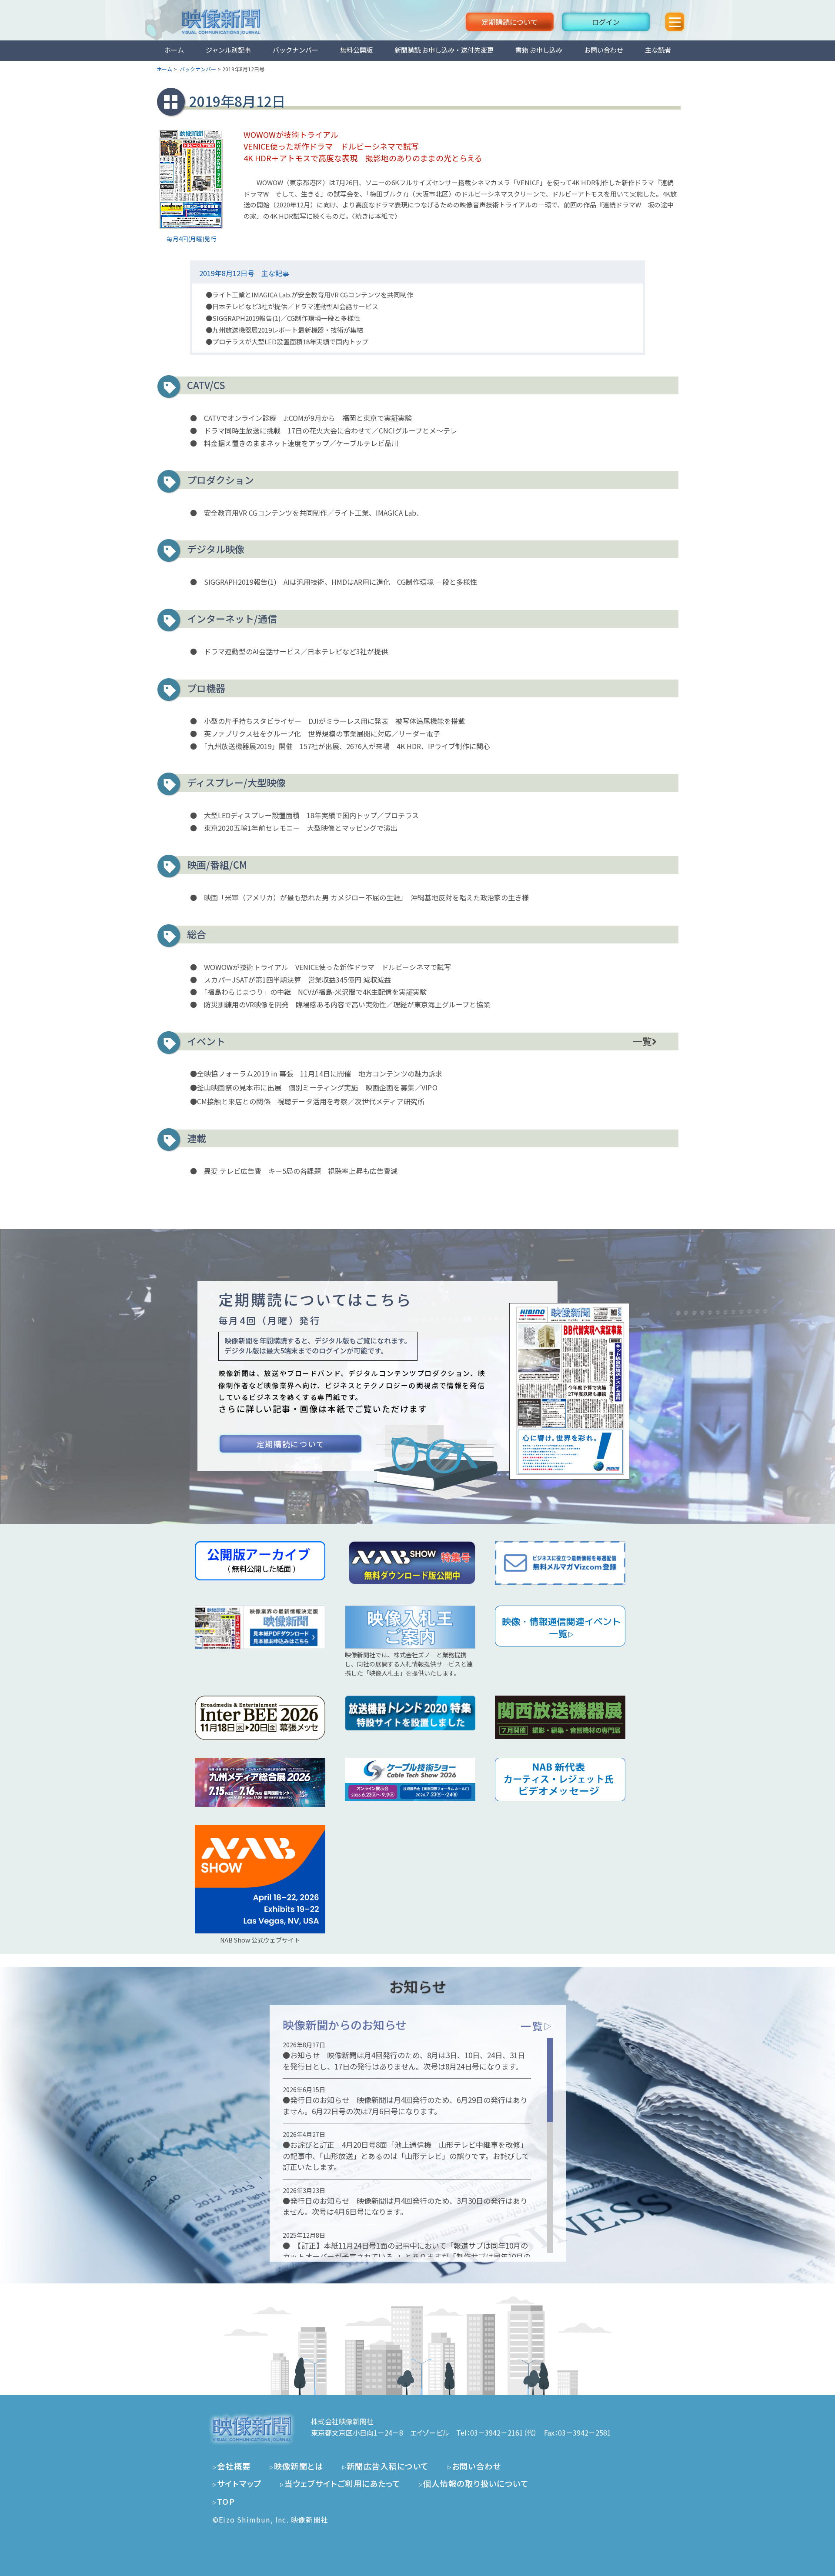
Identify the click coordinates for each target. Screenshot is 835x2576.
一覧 (642, 1041)
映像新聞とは (299, 2466)
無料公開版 (356, 50)
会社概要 (234, 2466)
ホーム (174, 50)
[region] (418, 2146)
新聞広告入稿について (388, 2466)
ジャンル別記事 (228, 50)
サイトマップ (239, 2483)
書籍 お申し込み (539, 50)
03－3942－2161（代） (504, 2433)
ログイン (606, 22)
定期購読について (510, 22)
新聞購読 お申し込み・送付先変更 (444, 50)
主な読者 (658, 50)
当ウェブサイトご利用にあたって (342, 2483)
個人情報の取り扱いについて (476, 2483)
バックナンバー (296, 50)
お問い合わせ (604, 50)
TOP (226, 2501)
